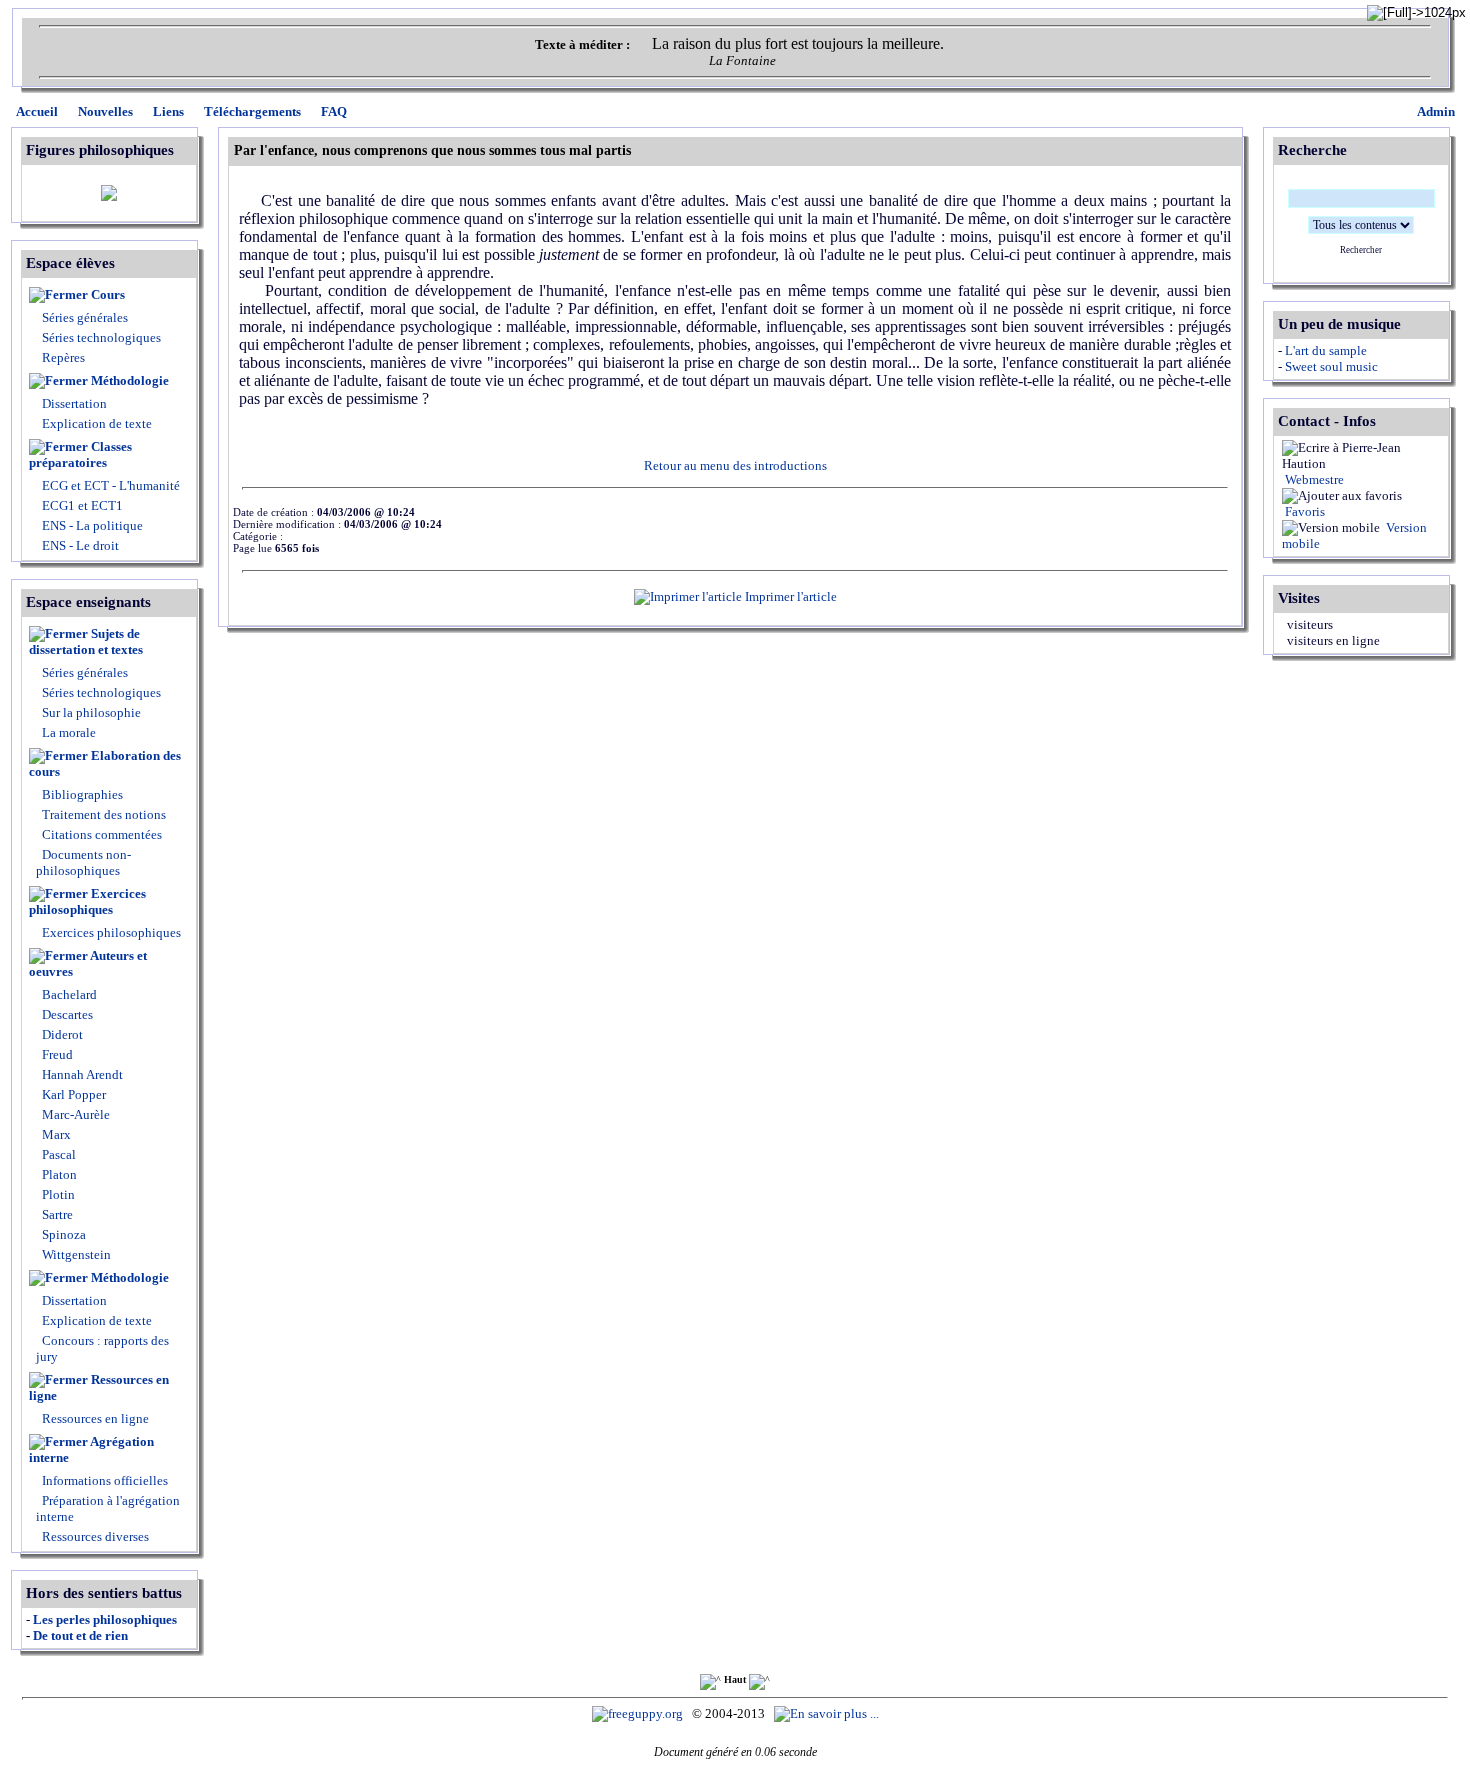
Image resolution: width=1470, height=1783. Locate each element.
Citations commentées (102, 834)
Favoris (1303, 511)
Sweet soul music (1331, 366)
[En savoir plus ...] (828, 1713)
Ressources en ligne (99, 1387)
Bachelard (68, 994)
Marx (55, 1134)
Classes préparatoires (80, 454)
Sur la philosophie (91, 712)
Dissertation (74, 403)
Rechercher (1361, 250)
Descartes (66, 1014)
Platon (58, 1174)
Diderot (61, 1034)
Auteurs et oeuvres (88, 963)
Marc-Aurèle (74, 1114)
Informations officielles (103, 1480)
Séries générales (85, 317)
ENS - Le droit (79, 545)
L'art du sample (1326, 350)
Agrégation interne (91, 1449)
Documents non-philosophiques (83, 862)
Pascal (57, 1154)
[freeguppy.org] (639, 1713)
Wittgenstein (75, 1254)
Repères (63, 357)
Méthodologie (130, 380)
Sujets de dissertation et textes (86, 641)
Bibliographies (82, 794)
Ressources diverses (94, 1536)
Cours (108, 294)
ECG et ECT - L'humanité (109, 485)
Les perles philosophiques (105, 1619)
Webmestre (1313, 479)
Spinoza (62, 1234)
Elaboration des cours (105, 763)
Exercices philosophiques (87, 901)
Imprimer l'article (789, 596)
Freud (56, 1054)
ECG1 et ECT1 (81, 505)
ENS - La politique (91, 525)
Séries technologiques (101, 337)
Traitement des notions (104, 814)
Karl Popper (72, 1094)
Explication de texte (97, 423)
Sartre (56, 1214)
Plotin (57, 1194)
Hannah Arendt (81, 1074)
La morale (67, 732)
